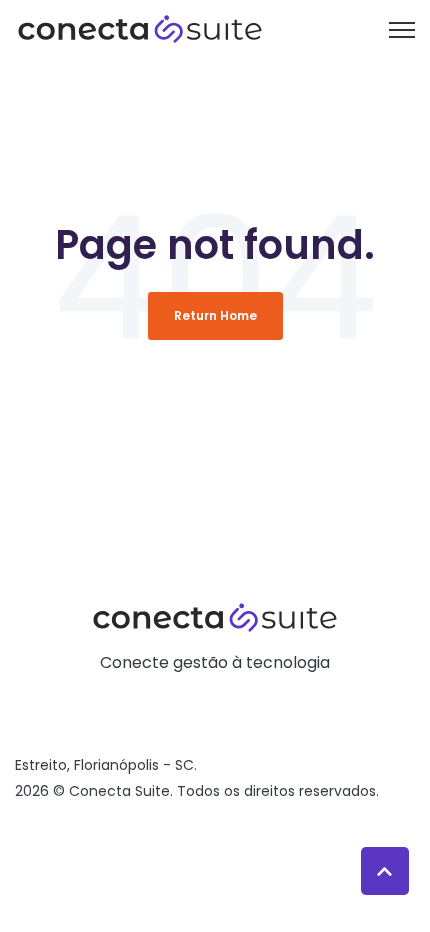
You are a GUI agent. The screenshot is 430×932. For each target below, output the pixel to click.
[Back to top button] (385, 871)
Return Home (215, 315)
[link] (140, 28)
